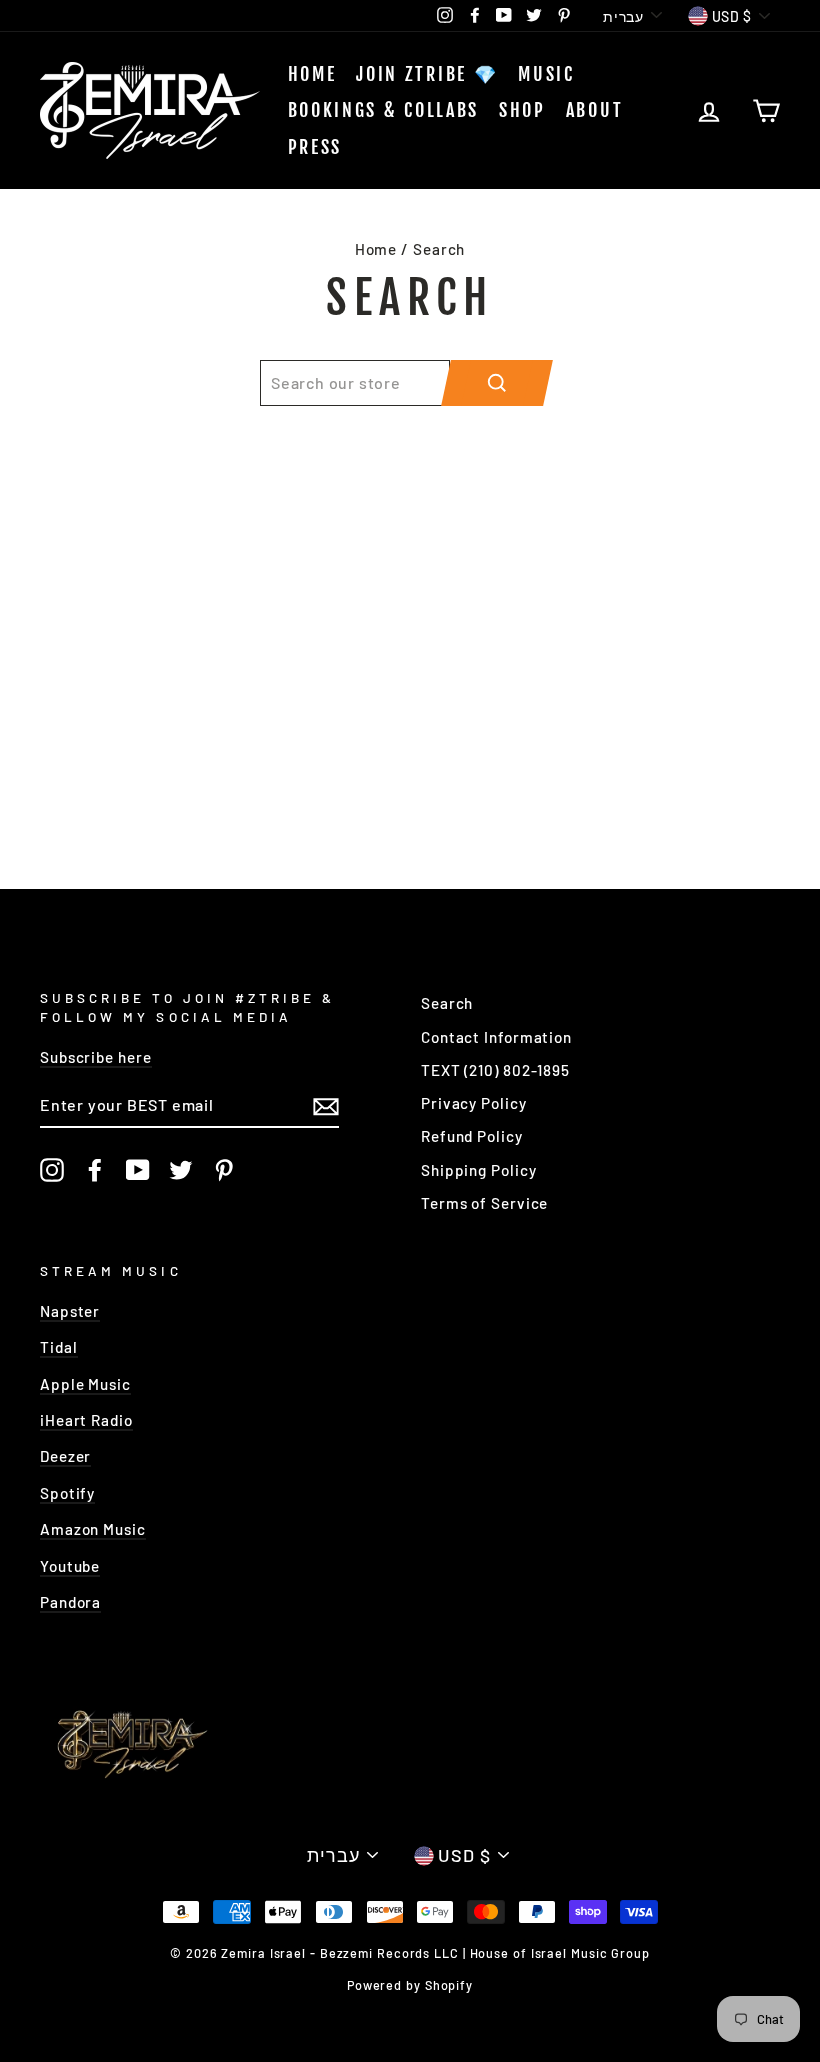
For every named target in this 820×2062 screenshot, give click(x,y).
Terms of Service (484, 1203)
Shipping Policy (479, 1170)
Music (546, 74)
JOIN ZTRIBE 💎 (427, 74)
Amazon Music (93, 1529)
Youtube (70, 1566)
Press (315, 147)
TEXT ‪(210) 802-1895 (495, 1070)
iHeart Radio (86, 1420)
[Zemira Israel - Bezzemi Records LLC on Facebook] (95, 1170)
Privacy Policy (474, 1103)
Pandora (70, 1602)
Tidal (59, 1347)
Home (312, 74)
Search (447, 1003)
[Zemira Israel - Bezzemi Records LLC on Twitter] (181, 1170)
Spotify (67, 1493)
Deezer (65, 1456)
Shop (522, 110)
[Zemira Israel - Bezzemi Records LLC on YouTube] (138, 1170)
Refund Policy (472, 1136)
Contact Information (496, 1037)
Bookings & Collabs (384, 110)
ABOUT (595, 110)
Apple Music (85, 1384)
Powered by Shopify (410, 1985)
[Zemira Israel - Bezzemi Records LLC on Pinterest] (224, 1170)
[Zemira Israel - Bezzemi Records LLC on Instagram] (52, 1170)
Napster (70, 1311)
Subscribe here (96, 1057)
